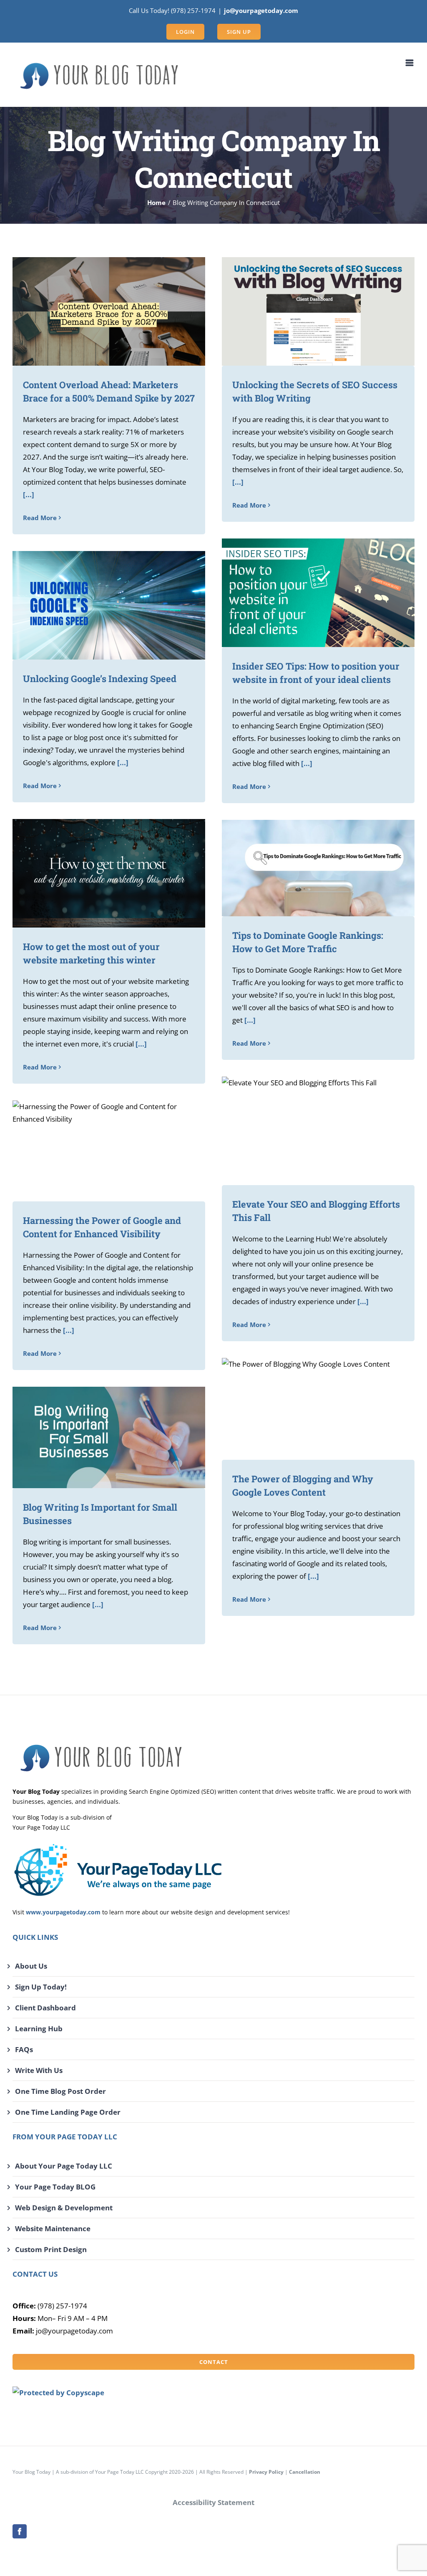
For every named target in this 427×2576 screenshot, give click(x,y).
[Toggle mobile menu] (410, 63)
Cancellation (305, 2472)
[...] (29, 494)
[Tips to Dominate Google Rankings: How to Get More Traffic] (318, 868)
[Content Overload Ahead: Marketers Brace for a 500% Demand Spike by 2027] (109, 311)
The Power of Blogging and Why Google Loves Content (306, 1409)
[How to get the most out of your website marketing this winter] (109, 873)
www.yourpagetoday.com (63, 1912)
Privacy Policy (266, 2472)
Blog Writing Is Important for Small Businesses (97, 1437)
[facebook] (20, 2531)
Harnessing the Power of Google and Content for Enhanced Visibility (97, 1151)
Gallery (121, 312)
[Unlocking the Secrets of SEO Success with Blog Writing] (318, 311)
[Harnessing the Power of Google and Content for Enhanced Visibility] (109, 1151)
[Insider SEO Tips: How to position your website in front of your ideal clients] (318, 593)
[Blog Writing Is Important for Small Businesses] (109, 1437)
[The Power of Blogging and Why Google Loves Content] (318, 1409)
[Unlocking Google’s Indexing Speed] (109, 605)
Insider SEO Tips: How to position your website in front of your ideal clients (306, 593)
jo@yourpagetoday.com (261, 10)
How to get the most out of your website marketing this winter (97, 873)
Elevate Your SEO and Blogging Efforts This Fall (306, 1131)
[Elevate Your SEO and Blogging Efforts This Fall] (318, 1131)
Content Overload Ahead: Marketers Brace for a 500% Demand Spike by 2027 (97, 312)
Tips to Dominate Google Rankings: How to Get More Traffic (306, 868)
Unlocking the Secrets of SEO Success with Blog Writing (306, 312)
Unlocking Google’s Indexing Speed (97, 605)
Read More (40, 518)
